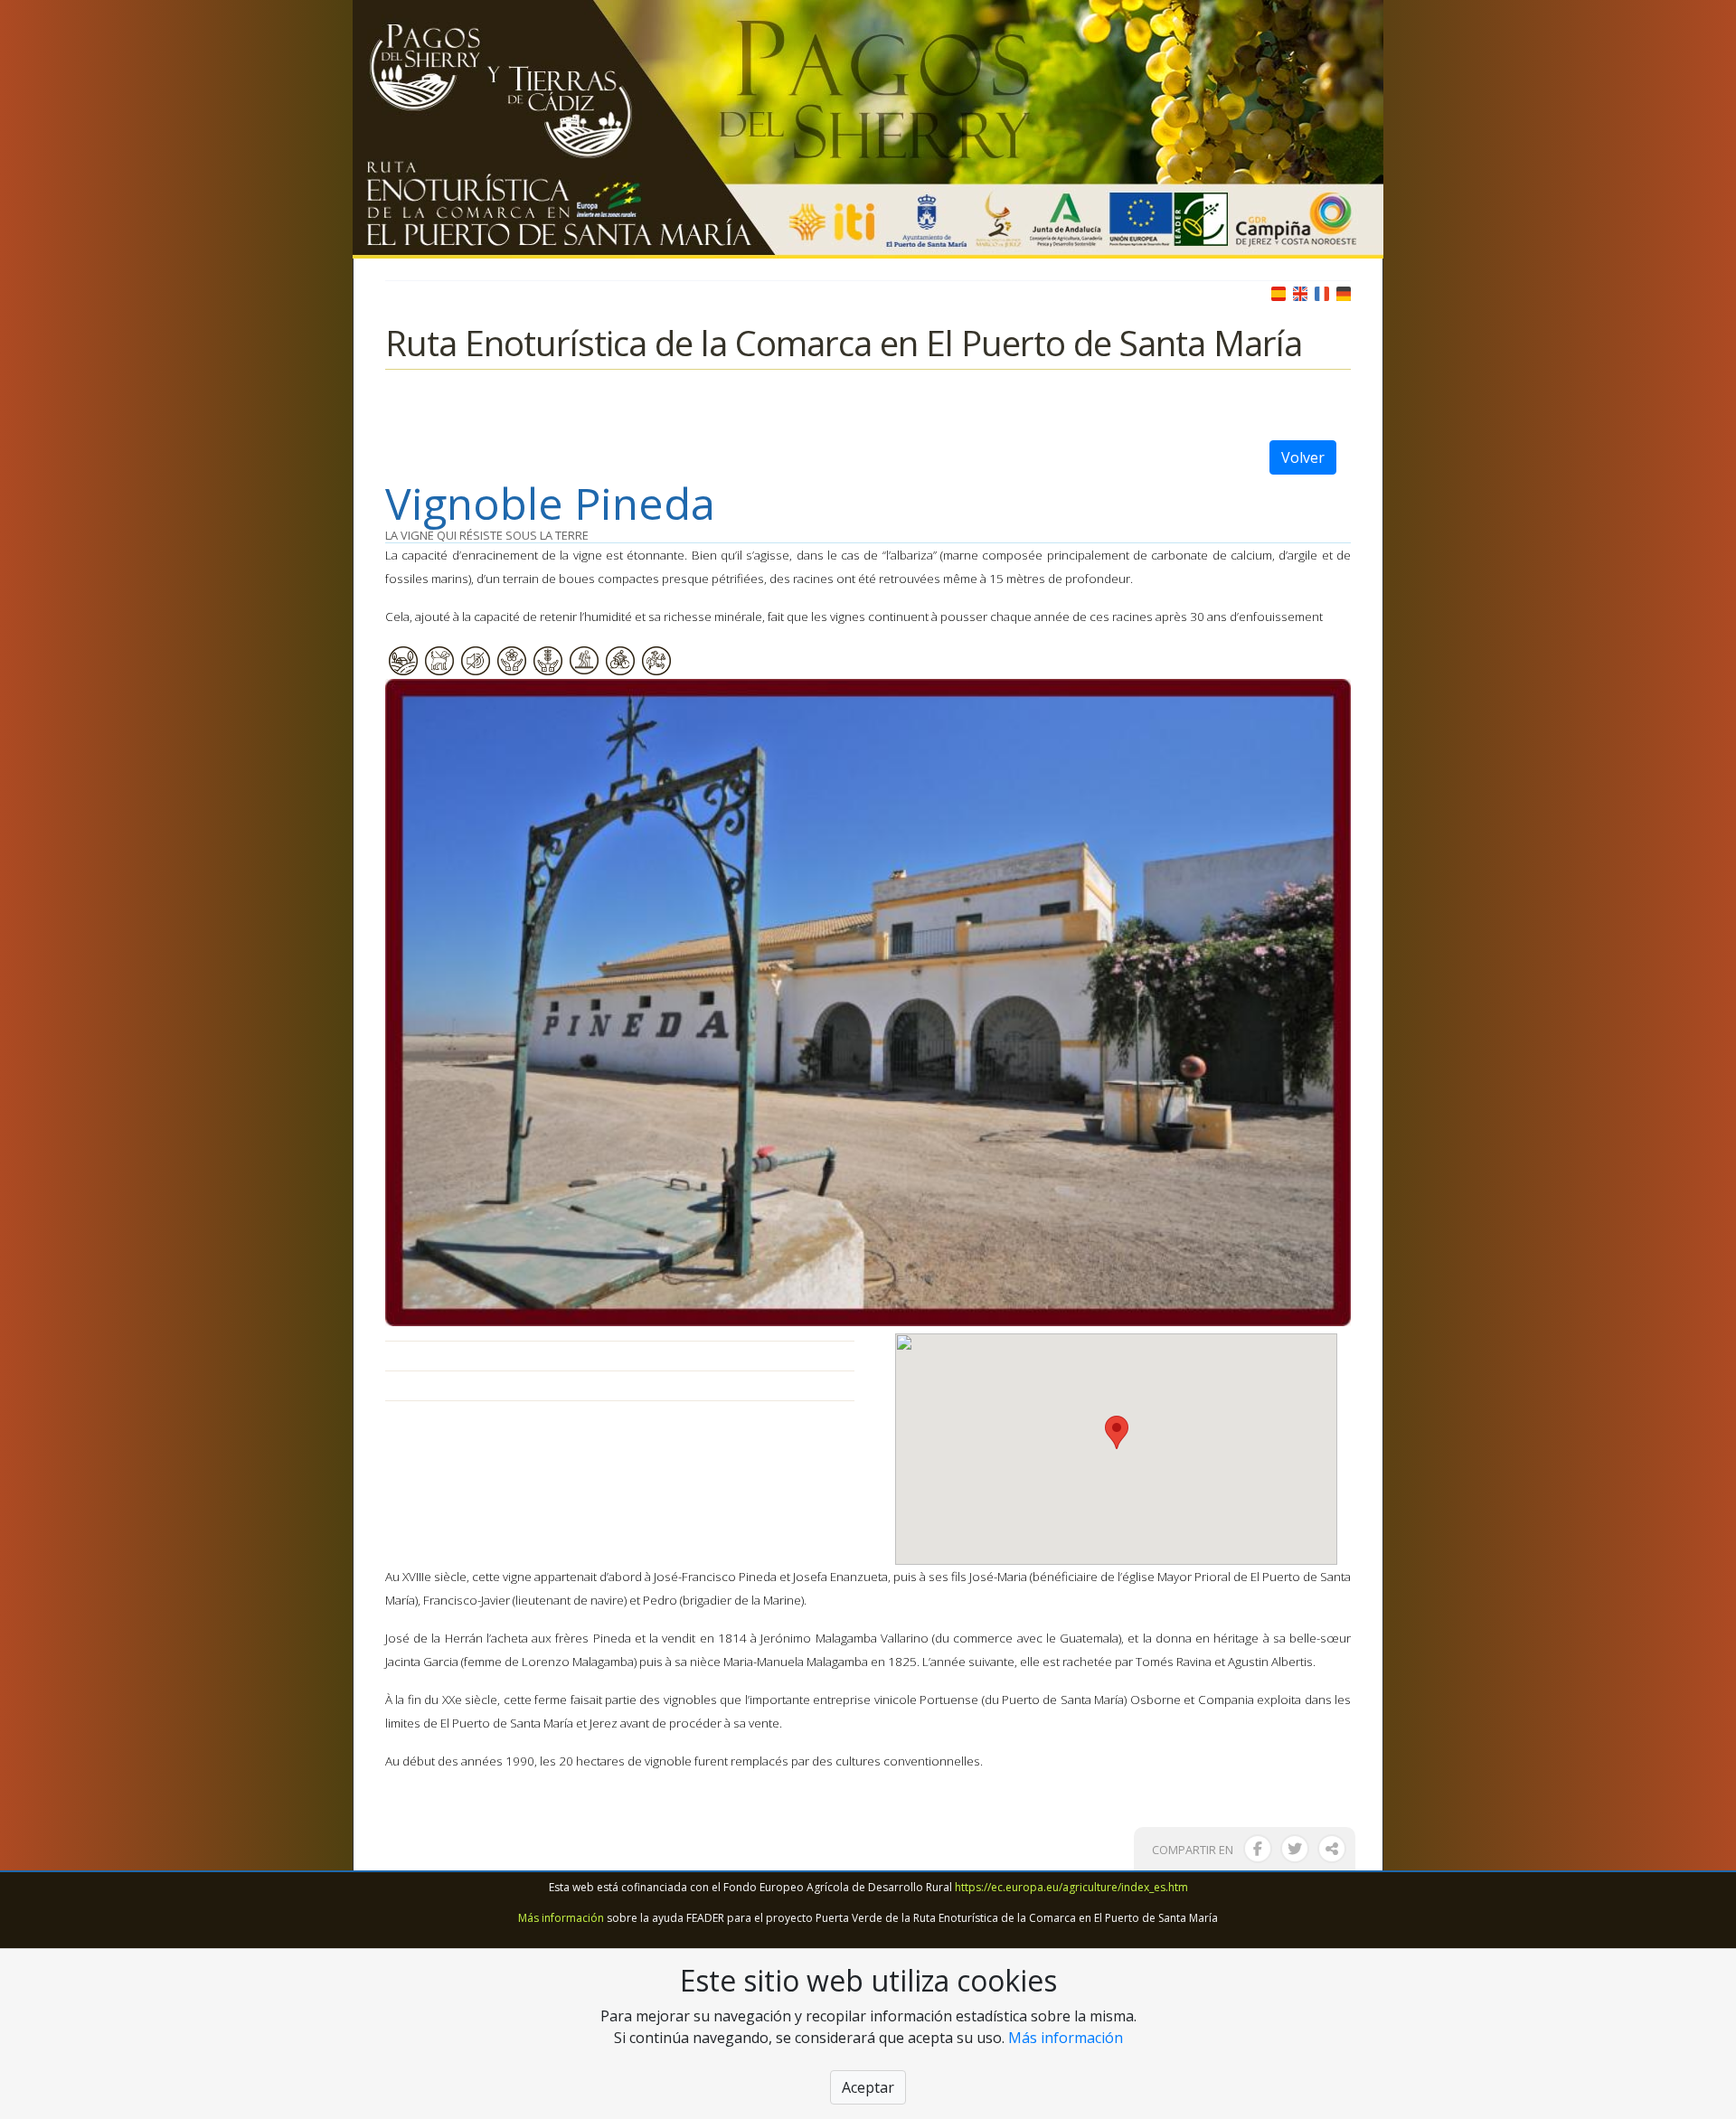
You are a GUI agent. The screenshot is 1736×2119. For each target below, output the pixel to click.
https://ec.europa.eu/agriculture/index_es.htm (1071, 1887)
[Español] (1278, 292)
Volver (1303, 457)
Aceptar (868, 2087)
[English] (1300, 292)
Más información (561, 1918)
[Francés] (1322, 292)
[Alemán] (1344, 292)
